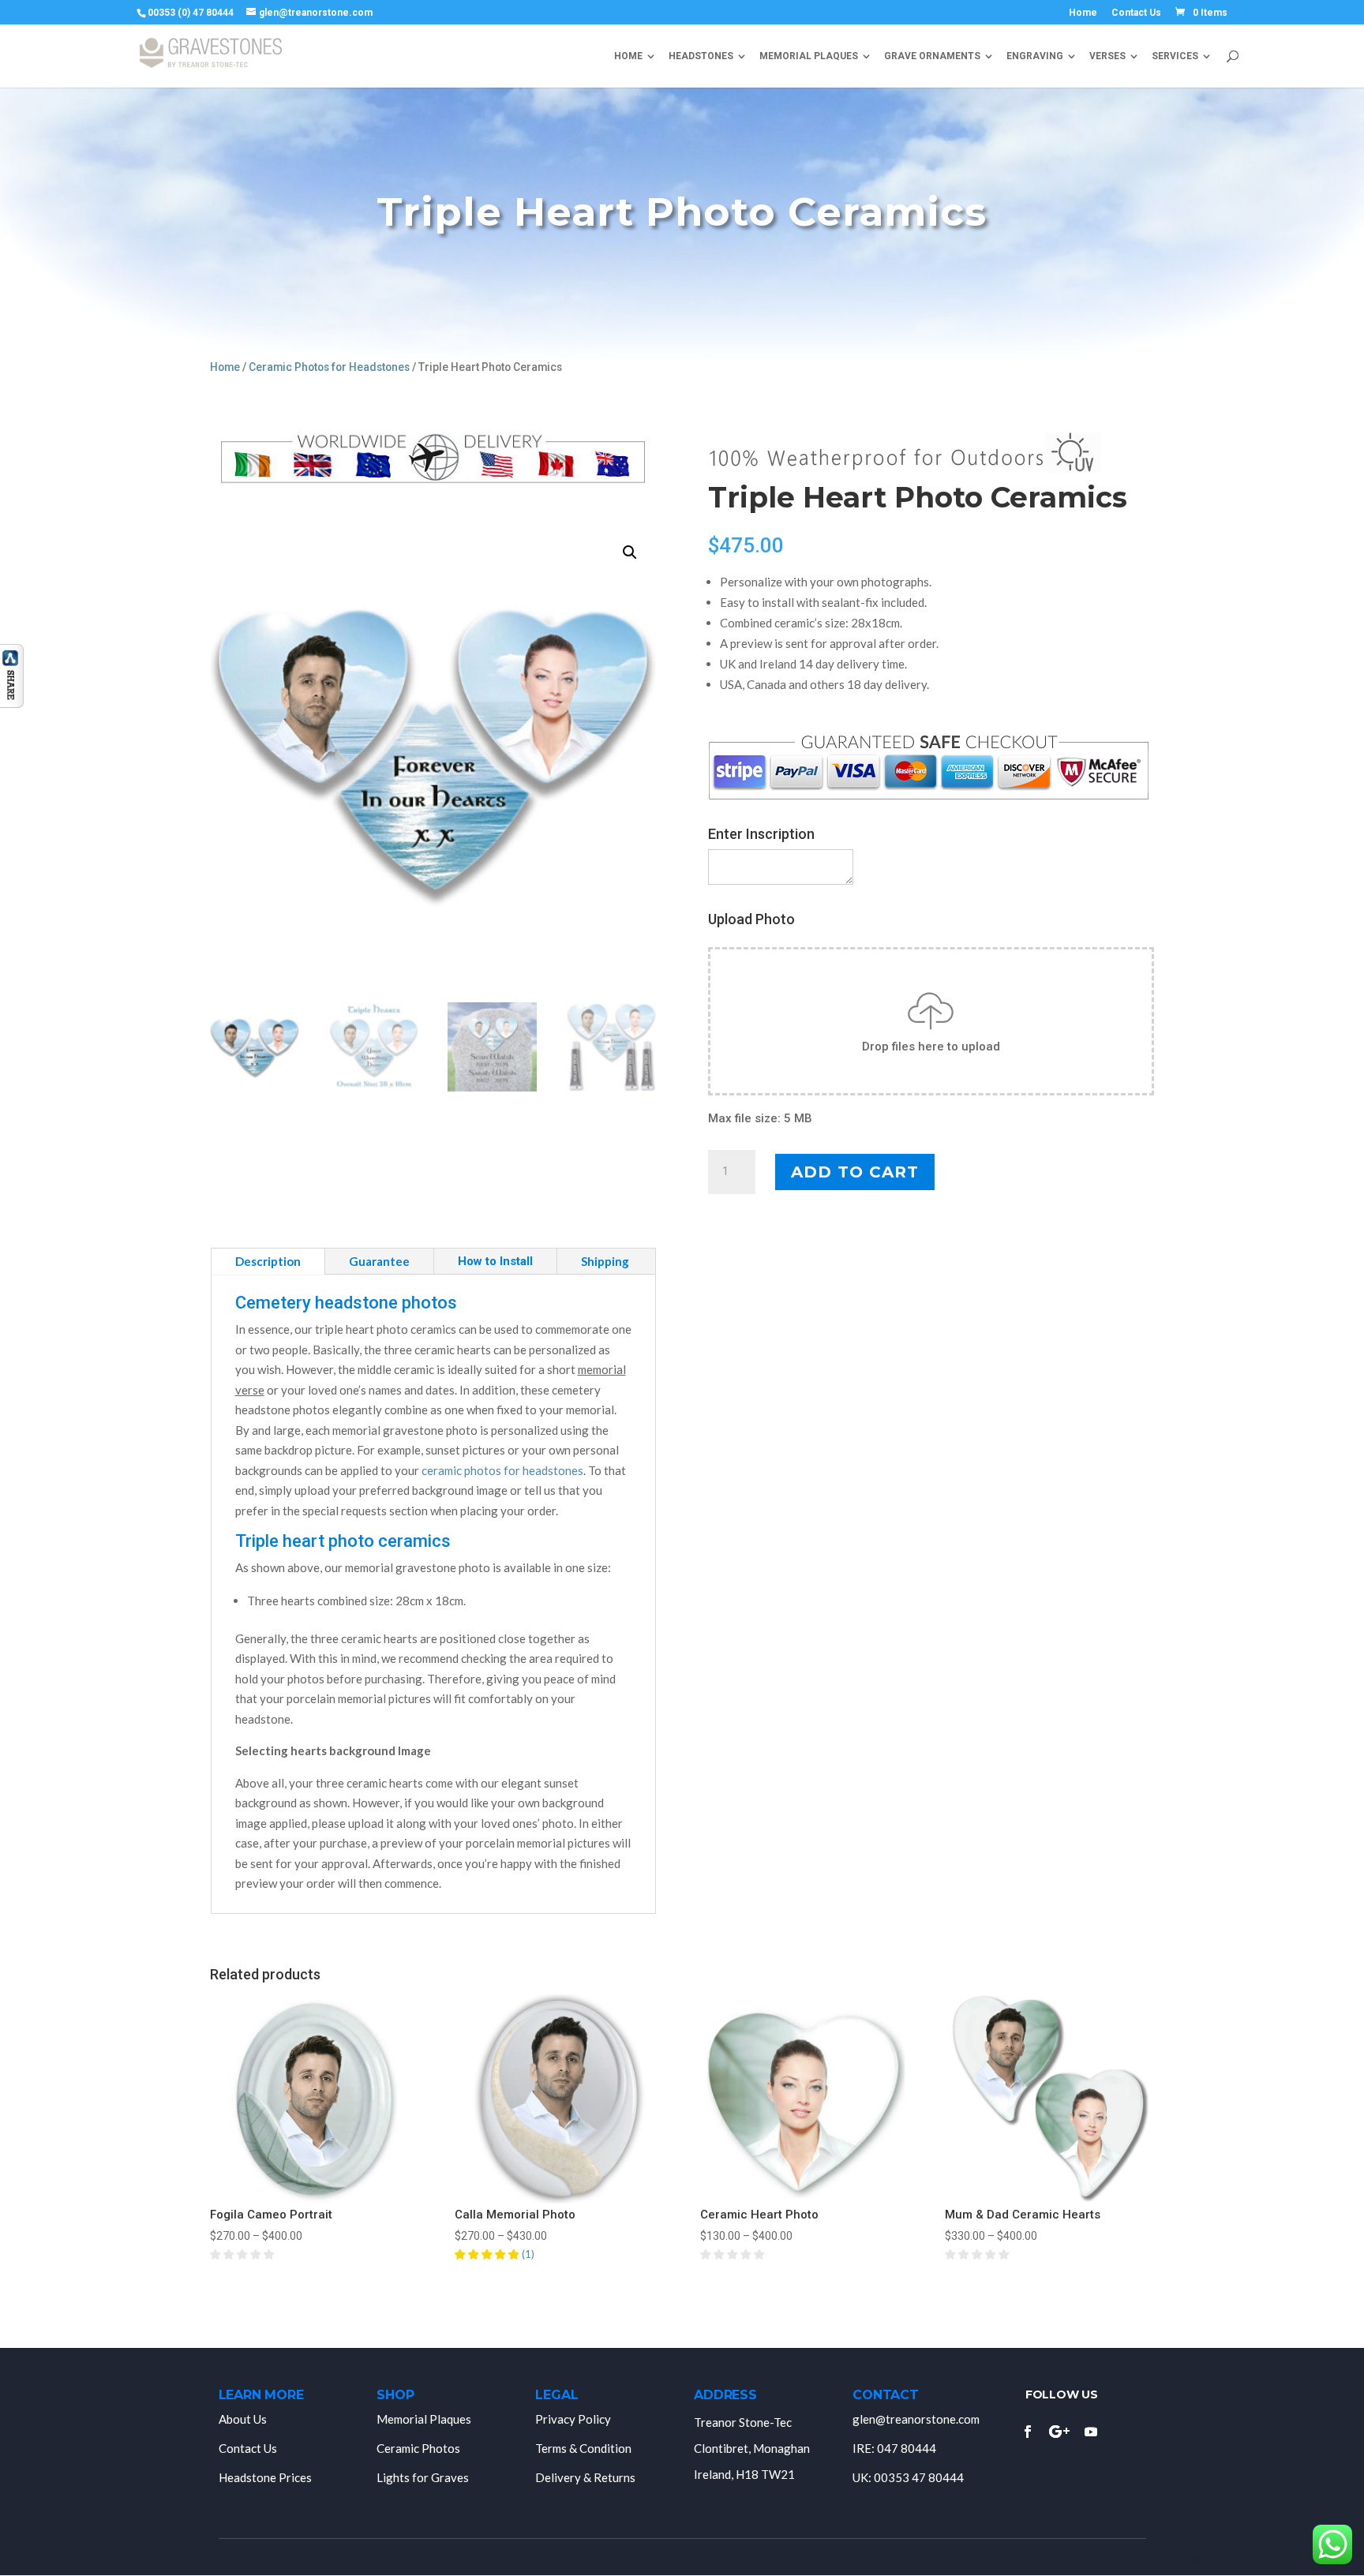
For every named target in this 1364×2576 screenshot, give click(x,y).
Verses (1107, 56)
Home (1083, 13)
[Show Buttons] (12, 704)
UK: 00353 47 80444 (908, 2477)
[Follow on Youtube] (1091, 2432)
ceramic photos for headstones (502, 1470)
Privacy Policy (573, 2419)
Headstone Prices (265, 2477)
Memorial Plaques (809, 56)
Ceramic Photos (418, 2448)
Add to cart (855, 1172)
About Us (243, 2419)
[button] (630, 552)
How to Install (495, 1261)
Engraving (1035, 56)
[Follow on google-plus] (1059, 2432)
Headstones (701, 56)
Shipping (605, 1261)
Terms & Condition (583, 2448)
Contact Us (1136, 13)
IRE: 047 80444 (894, 2448)
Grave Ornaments (932, 56)
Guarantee (379, 1261)
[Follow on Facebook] (1028, 2432)
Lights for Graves (423, 2477)
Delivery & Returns (585, 2477)
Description (268, 1261)
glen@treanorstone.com (916, 2419)
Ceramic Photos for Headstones (329, 367)
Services (1175, 56)
